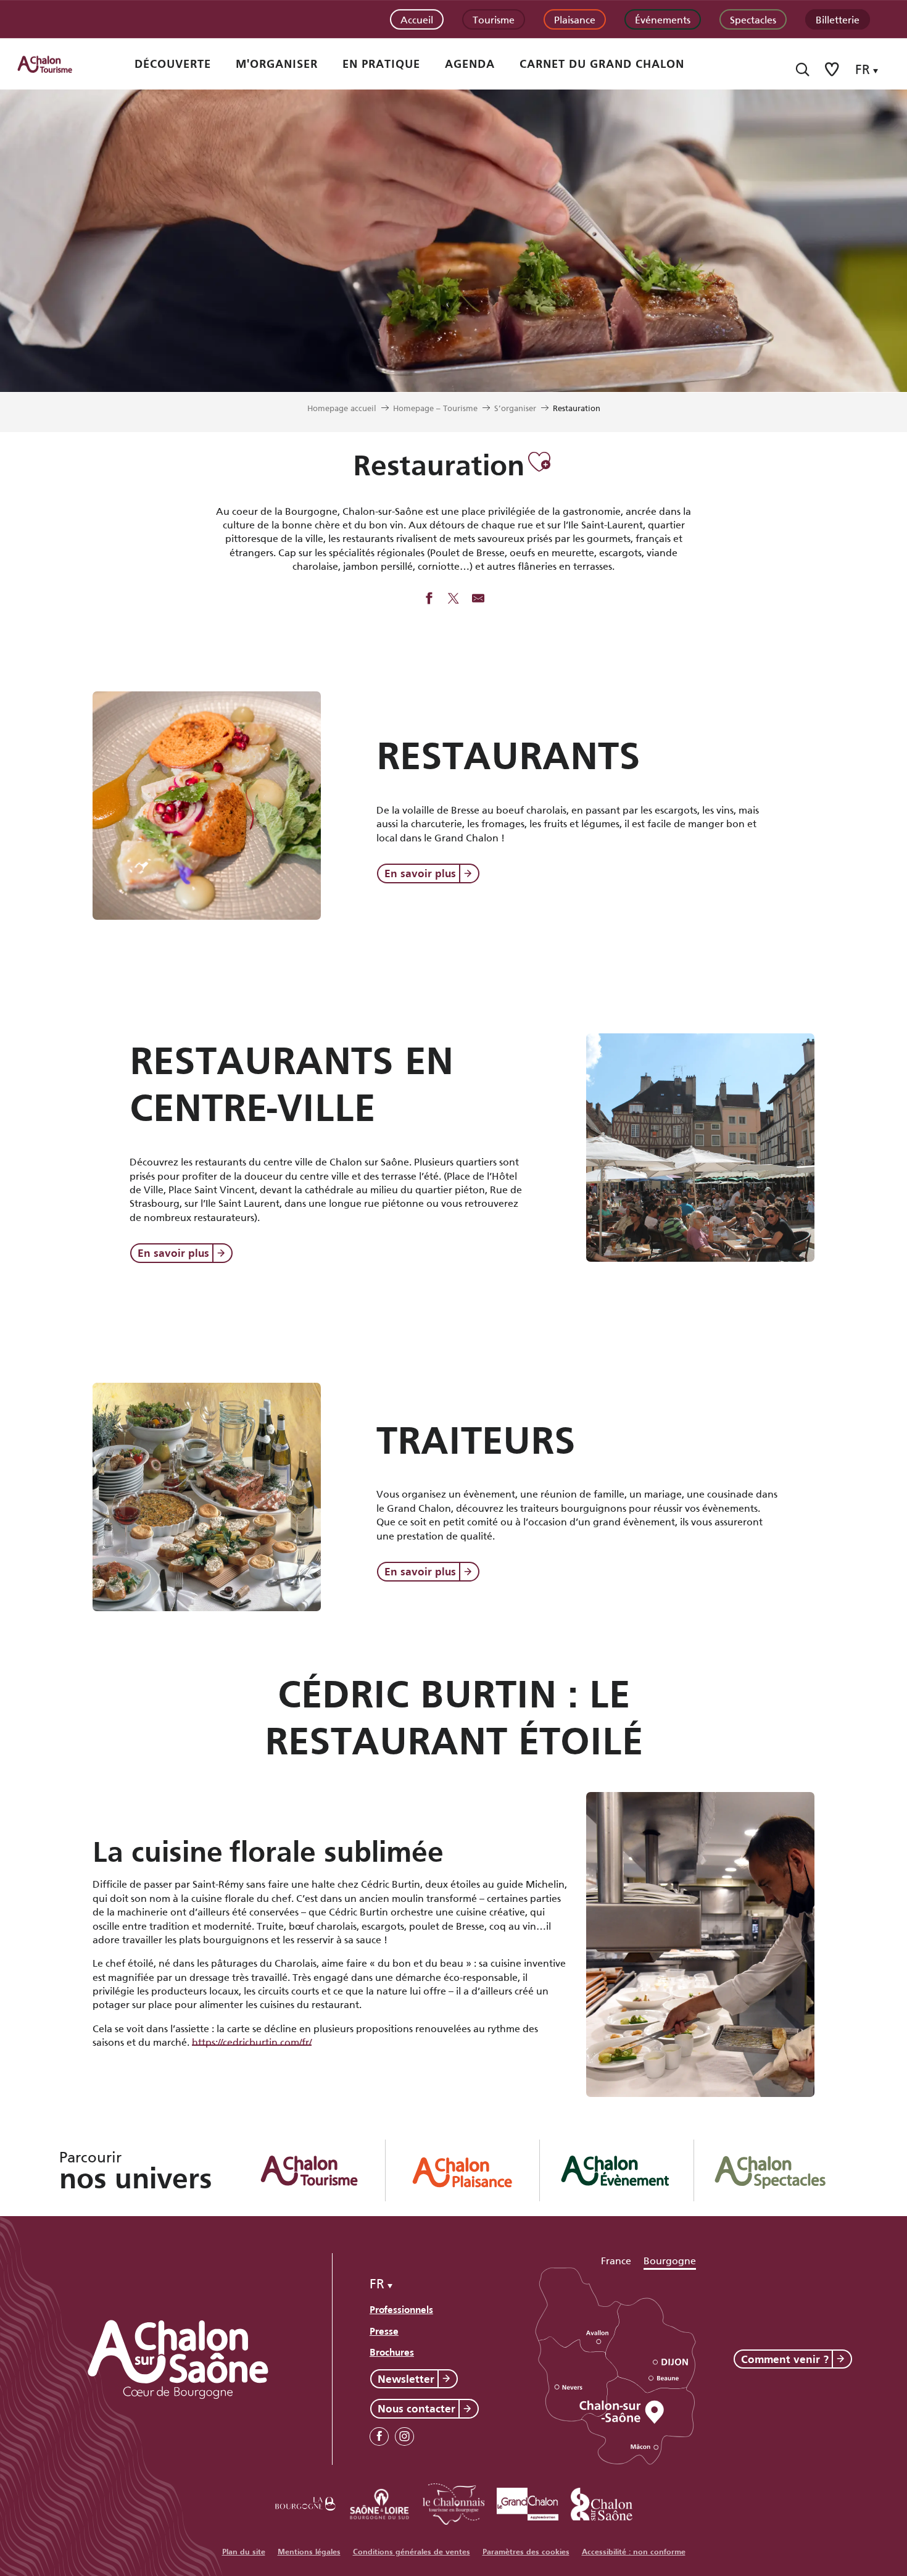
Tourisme (494, 19)
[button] (802, 69)
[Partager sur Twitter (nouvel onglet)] (453, 599)
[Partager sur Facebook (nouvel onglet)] (429, 599)
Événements (663, 19)
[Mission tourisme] (379, 2502)
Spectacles (753, 19)
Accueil (417, 19)
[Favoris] (833, 69)
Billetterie (838, 19)
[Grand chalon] (528, 2502)
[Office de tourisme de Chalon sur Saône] (56, 64)
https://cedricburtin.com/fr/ (252, 2041)
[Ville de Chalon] (602, 2502)
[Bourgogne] (305, 2502)
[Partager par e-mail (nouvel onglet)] (478, 599)
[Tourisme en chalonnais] (453, 2502)
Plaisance (575, 19)
